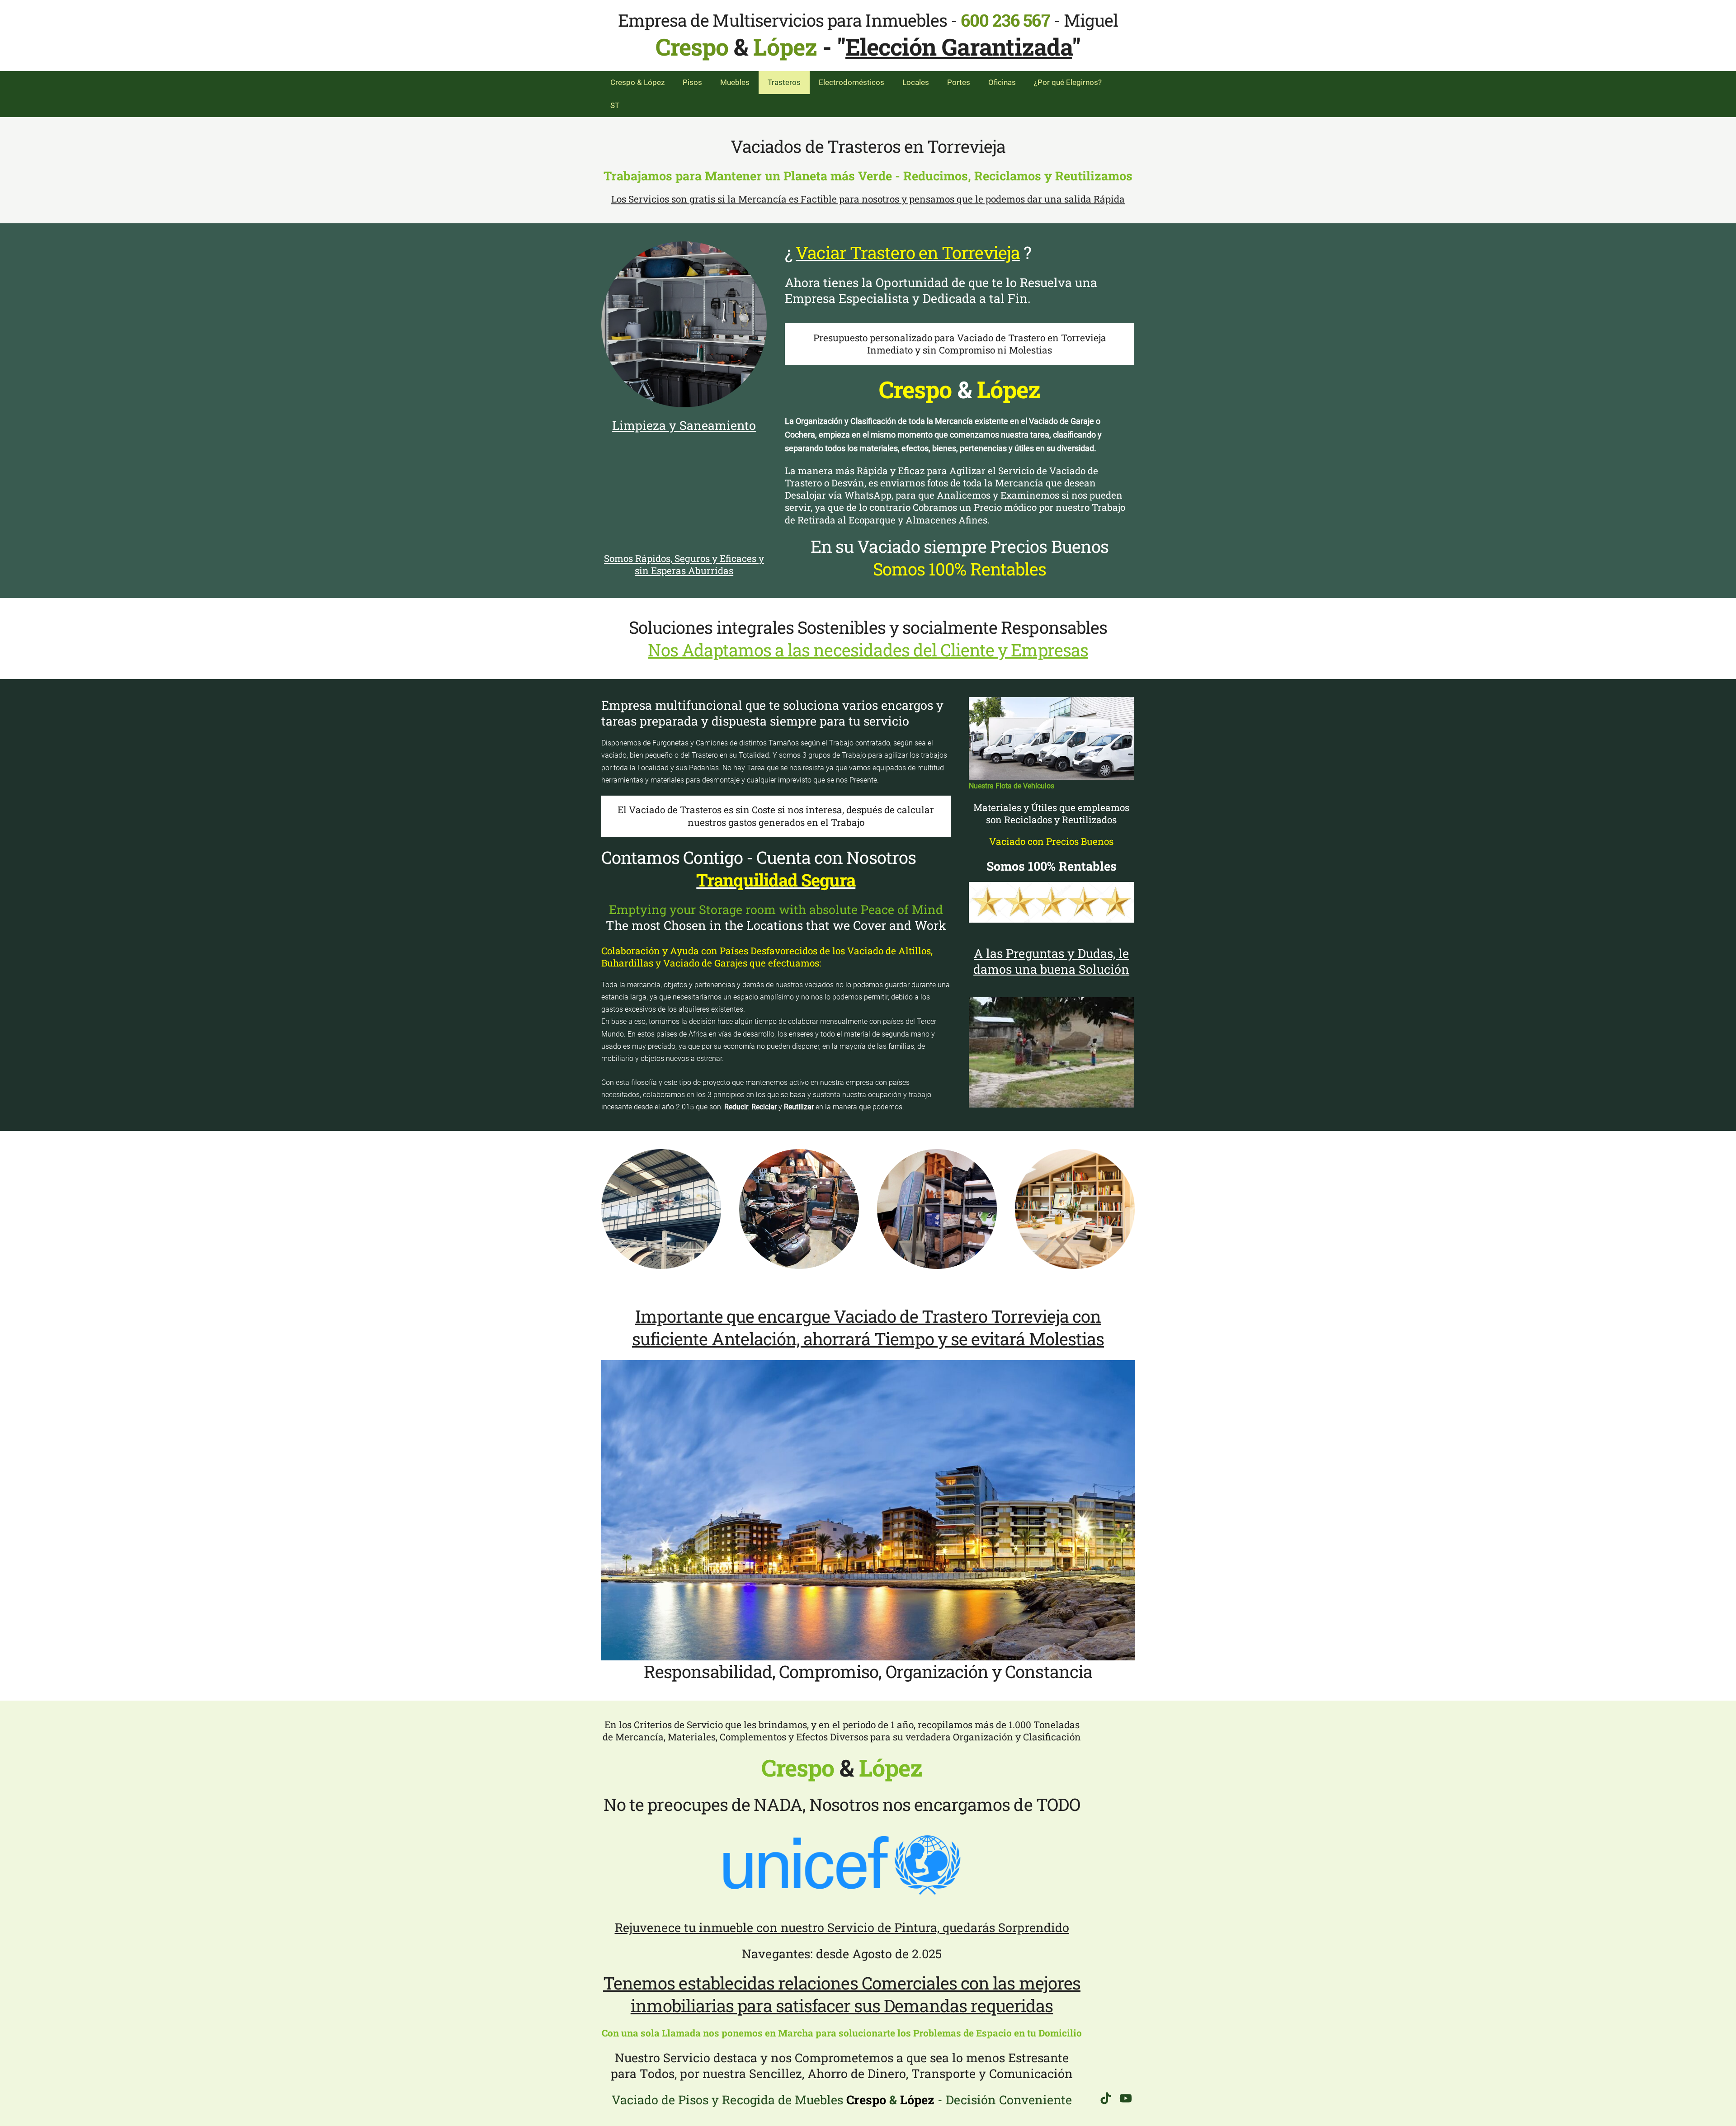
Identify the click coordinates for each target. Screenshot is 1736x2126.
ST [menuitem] (615, 105)
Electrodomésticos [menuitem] (851, 82)
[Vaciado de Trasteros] (684, 324)
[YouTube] (1126, 2098)
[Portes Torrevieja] (1052, 738)
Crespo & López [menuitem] (637, 82)
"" (959, 47)
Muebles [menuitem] (735, 82)
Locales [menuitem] (916, 82)
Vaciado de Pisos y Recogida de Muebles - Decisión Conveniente (842, 2100)
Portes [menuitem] (959, 82)
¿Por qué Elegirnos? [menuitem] (1068, 82)
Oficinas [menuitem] (1002, 82)
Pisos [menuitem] (692, 82)
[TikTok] (1106, 2098)
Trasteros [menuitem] (784, 82)
